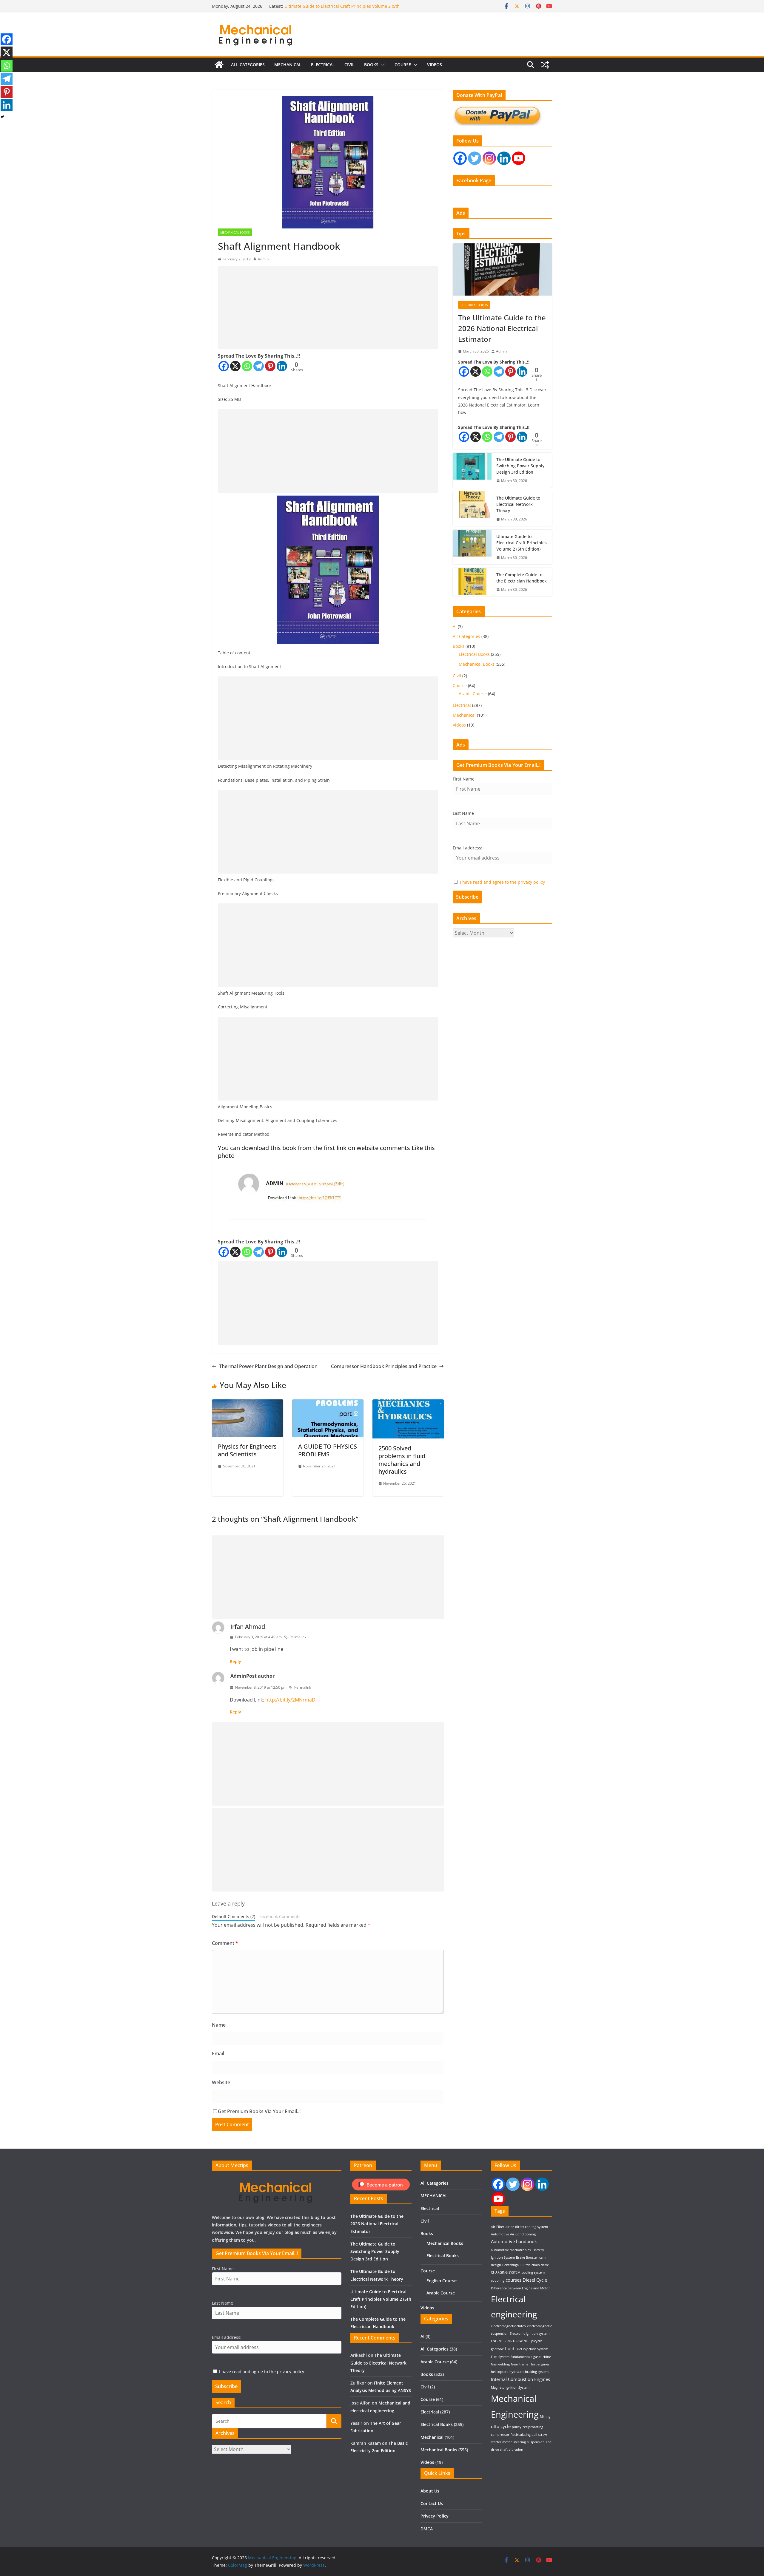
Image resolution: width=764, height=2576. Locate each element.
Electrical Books (474, 305)
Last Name (463, 813)
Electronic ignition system (530, 2334)
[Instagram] (489, 158)
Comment (225, 1943)
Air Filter (498, 2227)
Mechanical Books (235, 232)
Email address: (468, 848)
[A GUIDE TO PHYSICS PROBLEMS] (328, 1404)
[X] (235, 366)
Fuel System (500, 2357)
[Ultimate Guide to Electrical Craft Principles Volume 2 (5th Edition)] (472, 547)
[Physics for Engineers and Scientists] (248, 1404)
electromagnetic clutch (508, 2326)
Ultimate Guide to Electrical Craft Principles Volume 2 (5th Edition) (522, 543)
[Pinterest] (270, 366)
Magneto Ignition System (510, 2388)
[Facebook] (224, 366)
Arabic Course (473, 694)
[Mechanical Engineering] (219, 65)
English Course (442, 2281)
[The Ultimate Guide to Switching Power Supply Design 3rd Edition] (472, 470)
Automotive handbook (514, 2241)
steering (520, 2442)
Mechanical (464, 715)
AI (455, 626)
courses (513, 2280)
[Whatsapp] (247, 366)
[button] (382, 65)
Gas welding (500, 2364)
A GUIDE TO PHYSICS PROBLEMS (328, 1450)
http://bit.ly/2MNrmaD (290, 1700)
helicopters (500, 2372)
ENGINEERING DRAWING (510, 2341)
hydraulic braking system (529, 2372)
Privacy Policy (435, 2516)
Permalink (298, 1637)
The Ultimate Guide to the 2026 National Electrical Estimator (502, 328)
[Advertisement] (328, 307)
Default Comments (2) (234, 1916)
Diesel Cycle (535, 2280)
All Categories (248, 65)
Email (218, 2053)
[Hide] (2, 117)
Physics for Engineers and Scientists (247, 1450)
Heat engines (539, 2364)
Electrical (323, 65)
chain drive (540, 2265)
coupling (498, 2280)
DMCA (427, 2529)
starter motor (502, 2442)
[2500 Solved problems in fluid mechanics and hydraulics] (408, 1404)
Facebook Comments (280, 1916)
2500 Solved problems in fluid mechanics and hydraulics (402, 1460)
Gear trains (520, 2364)
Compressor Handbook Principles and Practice (384, 1366)
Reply (235, 1661)
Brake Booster (527, 2257)
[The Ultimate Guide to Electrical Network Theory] (472, 509)
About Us (430, 2491)
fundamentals (521, 2357)
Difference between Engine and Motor (520, 2288)
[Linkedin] (282, 366)
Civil (349, 65)
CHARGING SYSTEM (506, 2272)
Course (403, 65)
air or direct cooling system (527, 2227)
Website (221, 2082)
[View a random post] (545, 65)
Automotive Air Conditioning (513, 2234)
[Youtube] (519, 158)
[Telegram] (259, 366)
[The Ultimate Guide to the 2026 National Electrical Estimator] (502, 269)
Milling (545, 2416)
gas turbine (542, 2357)
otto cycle (501, 2426)
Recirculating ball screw (529, 2435)
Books (371, 65)
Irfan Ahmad (248, 1627)
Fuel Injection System (532, 2349)
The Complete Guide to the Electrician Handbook (522, 578)
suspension (536, 2442)
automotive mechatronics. (511, 2250)
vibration (516, 2450)
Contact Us (432, 2503)
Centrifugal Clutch (516, 2265)
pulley (517, 2427)
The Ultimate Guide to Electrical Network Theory (332, 6)
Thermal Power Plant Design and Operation (268, 1366)
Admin (263, 259)
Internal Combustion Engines (520, 2379)
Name (219, 2025)
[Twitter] (475, 158)
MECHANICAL (288, 65)
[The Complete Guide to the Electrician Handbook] (472, 582)
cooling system (533, 2272)
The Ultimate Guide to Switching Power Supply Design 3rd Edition (520, 466)
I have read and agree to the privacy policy (502, 882)
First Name (464, 779)
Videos (435, 65)
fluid (510, 2348)
